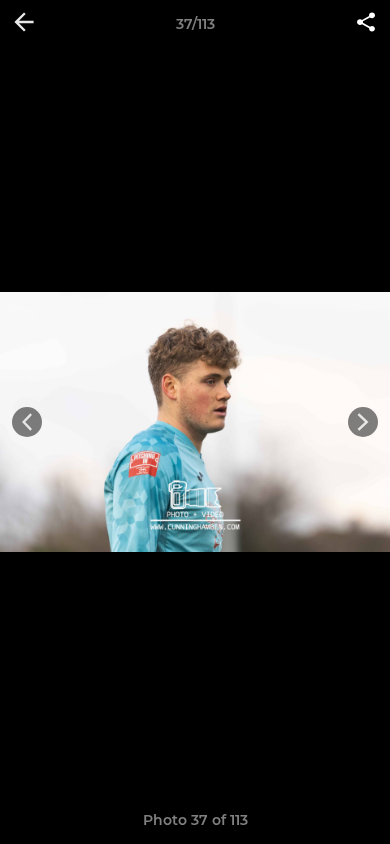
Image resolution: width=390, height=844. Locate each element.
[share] (366, 24)
